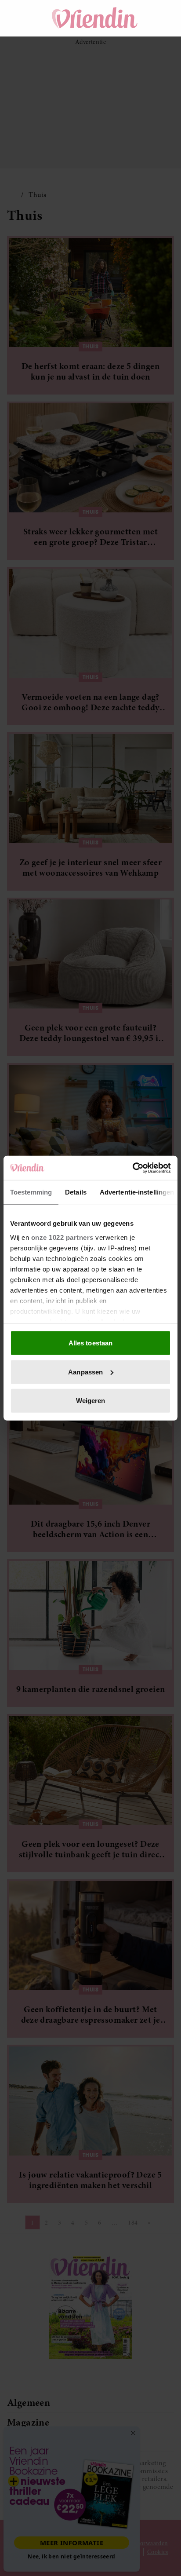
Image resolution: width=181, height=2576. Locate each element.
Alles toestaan (90, 1343)
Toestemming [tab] (31, 1192)
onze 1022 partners (62, 1237)
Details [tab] (76, 1192)
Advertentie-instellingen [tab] (137, 1192)
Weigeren (91, 1401)
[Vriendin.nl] (95, 18)
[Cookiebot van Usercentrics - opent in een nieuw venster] (132, 1168)
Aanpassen (85, 1372)
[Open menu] (22, 18)
